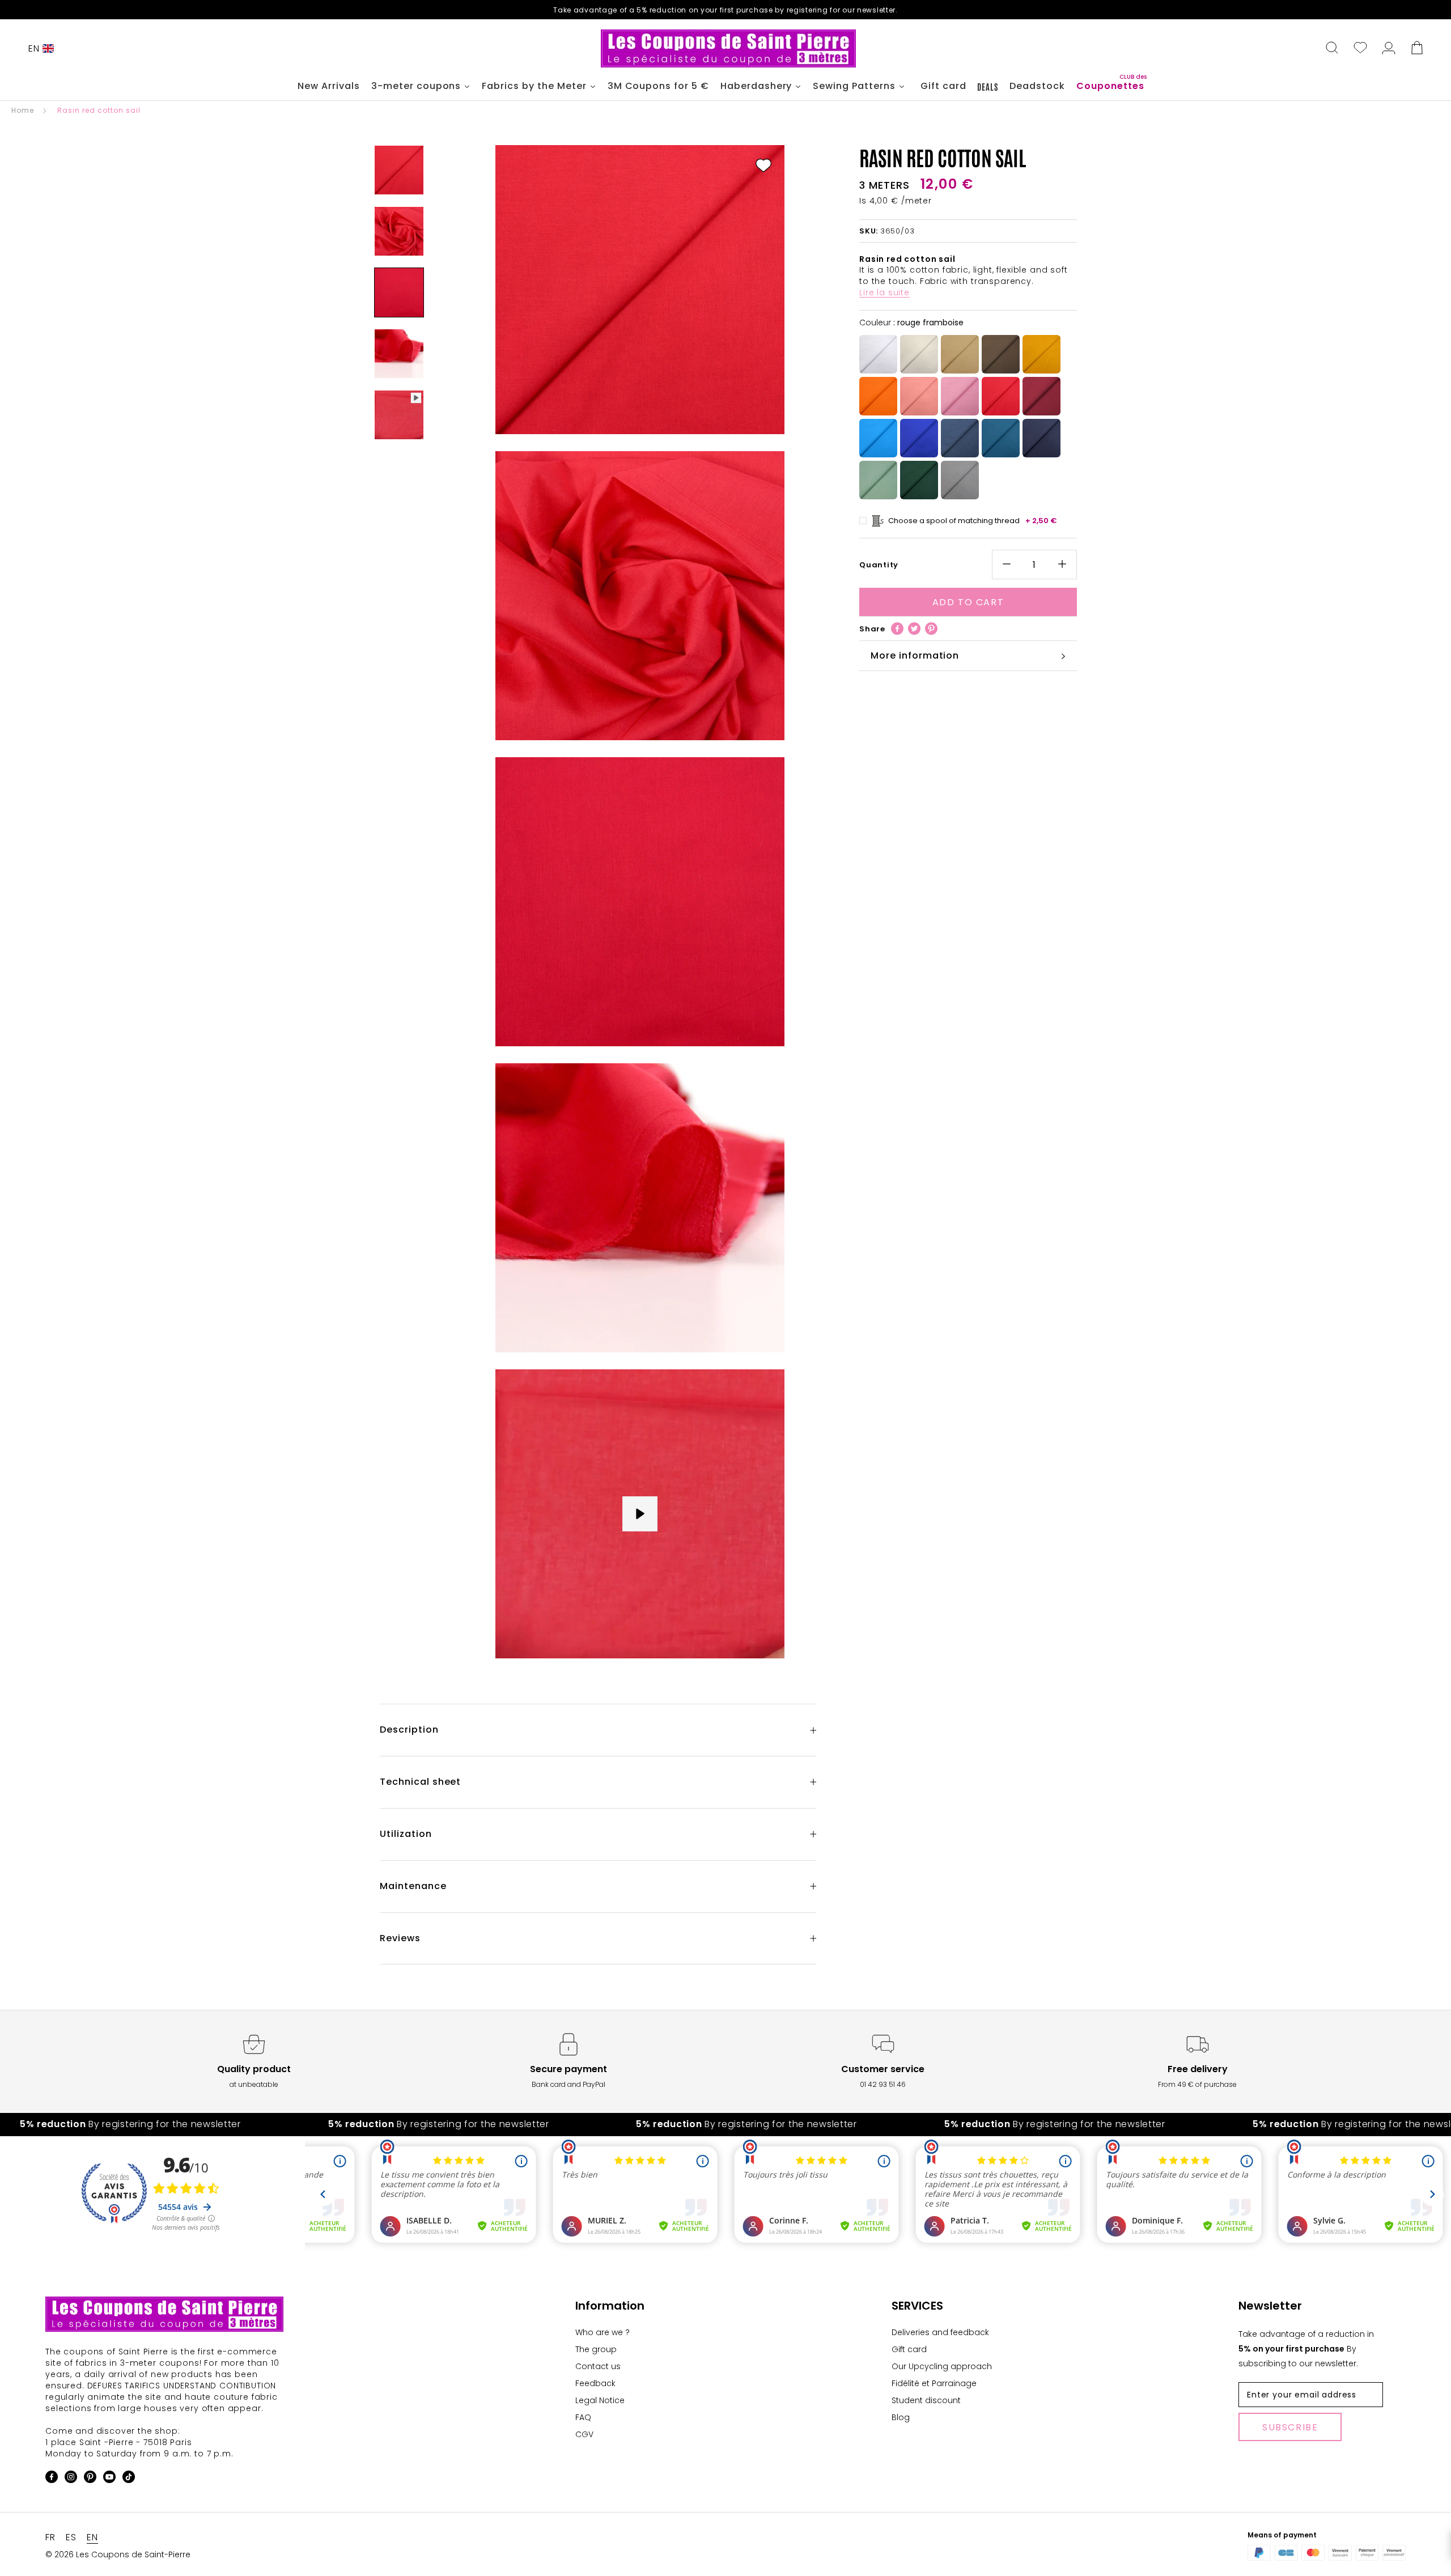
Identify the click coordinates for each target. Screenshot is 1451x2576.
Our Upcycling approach (942, 2366)
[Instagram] (71, 2479)
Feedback (595, 2383)
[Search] (1332, 49)
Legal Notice (600, 2400)
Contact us (598, 2366)
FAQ (583, 2417)
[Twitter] (914, 629)
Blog (901, 2417)
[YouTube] (109, 2479)
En (34, 48)
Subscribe (1290, 2427)
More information (915, 655)
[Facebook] (897, 629)
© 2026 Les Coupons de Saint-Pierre (118, 2554)
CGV (584, 2434)
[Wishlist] (1360, 49)
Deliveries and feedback (940, 2332)
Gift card (909, 2349)
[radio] (878, 355)
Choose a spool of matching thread (973, 521)
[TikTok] (129, 2479)
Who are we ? (603, 2332)
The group (596, 2349)
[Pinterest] (931, 629)
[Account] (1389, 49)
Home (23, 110)
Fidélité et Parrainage (934, 2383)
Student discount (926, 2400)
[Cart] (1417, 49)
